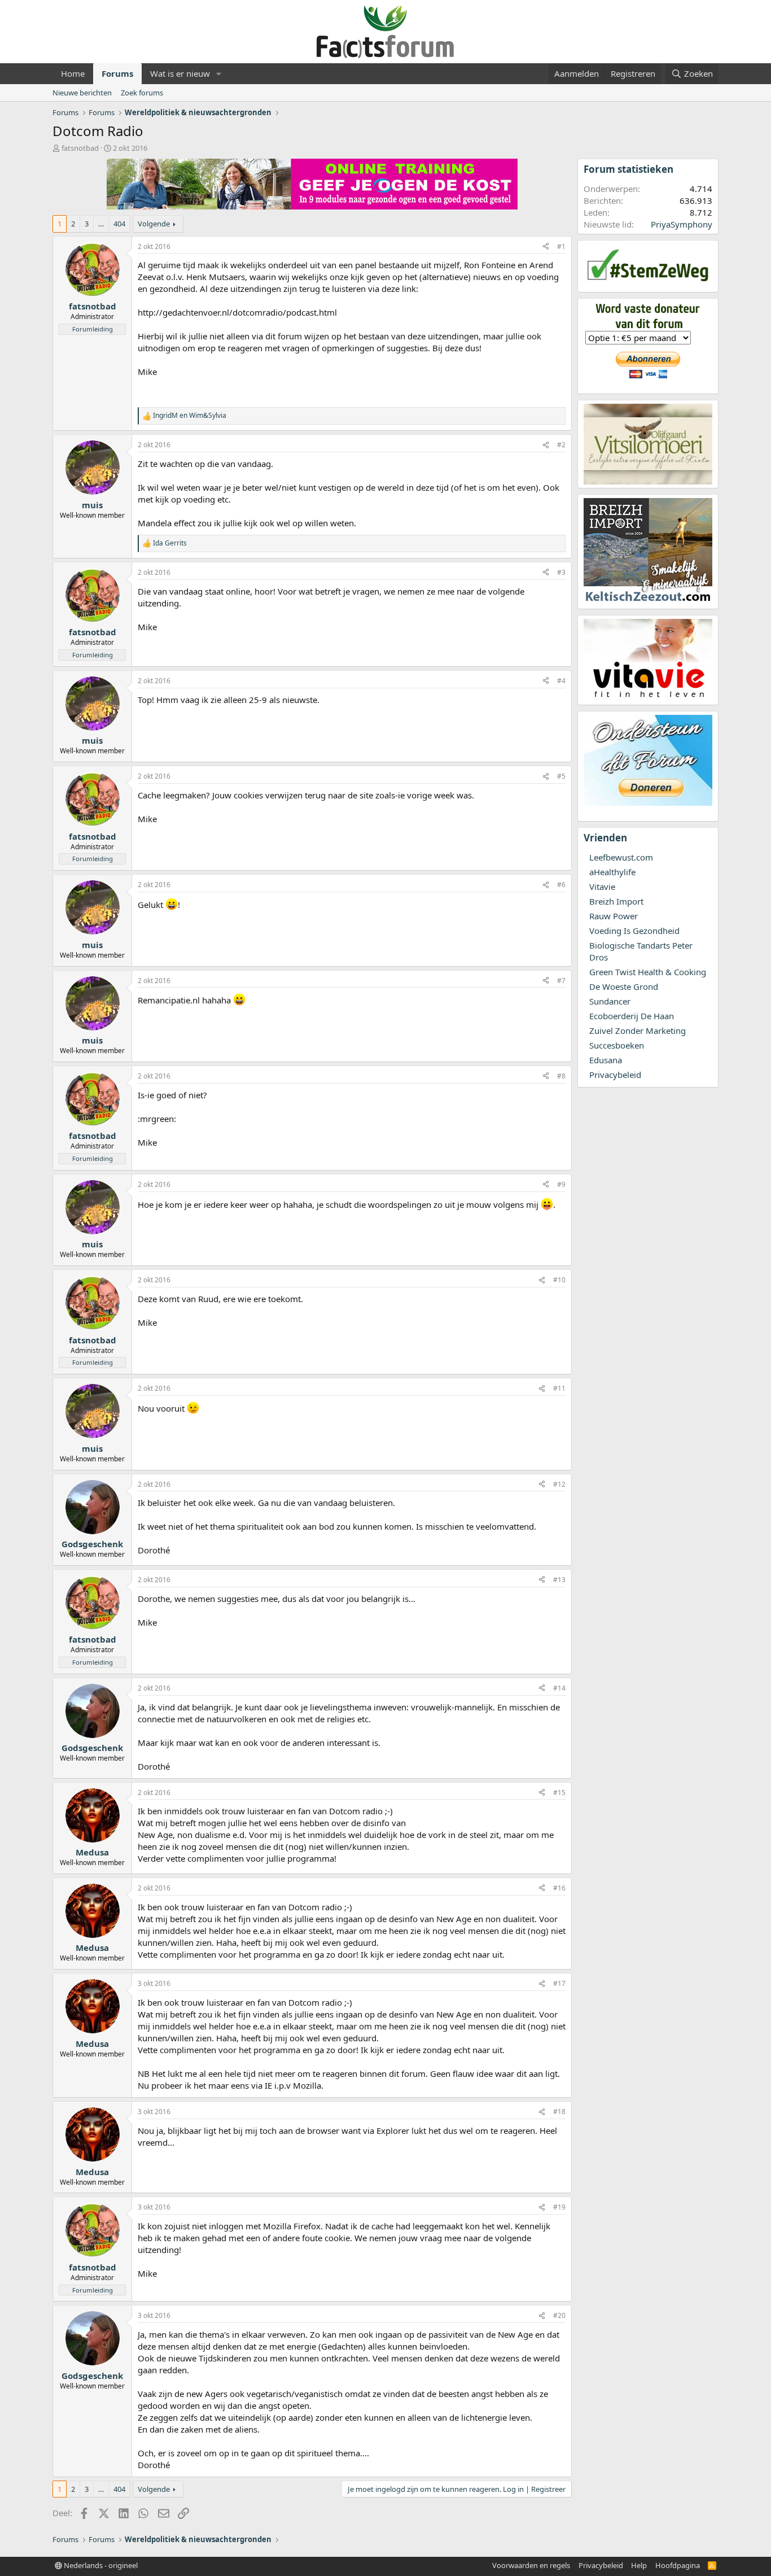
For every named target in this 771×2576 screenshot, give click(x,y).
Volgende (154, 224)
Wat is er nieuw (180, 73)
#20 (559, 2315)
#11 (559, 1388)
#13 (559, 1580)
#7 (561, 981)
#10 (559, 1280)
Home (73, 73)
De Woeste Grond (624, 986)
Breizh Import (616, 901)
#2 (561, 445)
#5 (561, 776)
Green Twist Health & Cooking (648, 972)
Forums (117, 73)
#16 (559, 1888)
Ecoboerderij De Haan (632, 1016)
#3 (561, 572)
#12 (559, 1484)
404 (119, 224)
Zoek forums (142, 93)
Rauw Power (614, 916)
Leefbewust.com (621, 857)
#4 (561, 681)
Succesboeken (617, 1045)
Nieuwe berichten (82, 93)
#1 (561, 246)
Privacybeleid (615, 1075)
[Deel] (546, 247)
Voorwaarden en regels (531, 2565)
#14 (559, 1688)
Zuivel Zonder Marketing (638, 1031)
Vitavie (602, 887)
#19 (559, 2207)
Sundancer (610, 1001)
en (190, 416)
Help (639, 2565)
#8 (561, 1076)
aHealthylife (612, 872)
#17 (559, 1983)
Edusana (606, 1060)
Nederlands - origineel (100, 2565)
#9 (561, 1184)
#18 (559, 2112)
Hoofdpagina (678, 2565)
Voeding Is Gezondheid (634, 931)
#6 (561, 885)
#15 (559, 1793)
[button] (219, 74)
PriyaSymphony (682, 224)
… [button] (101, 224)
